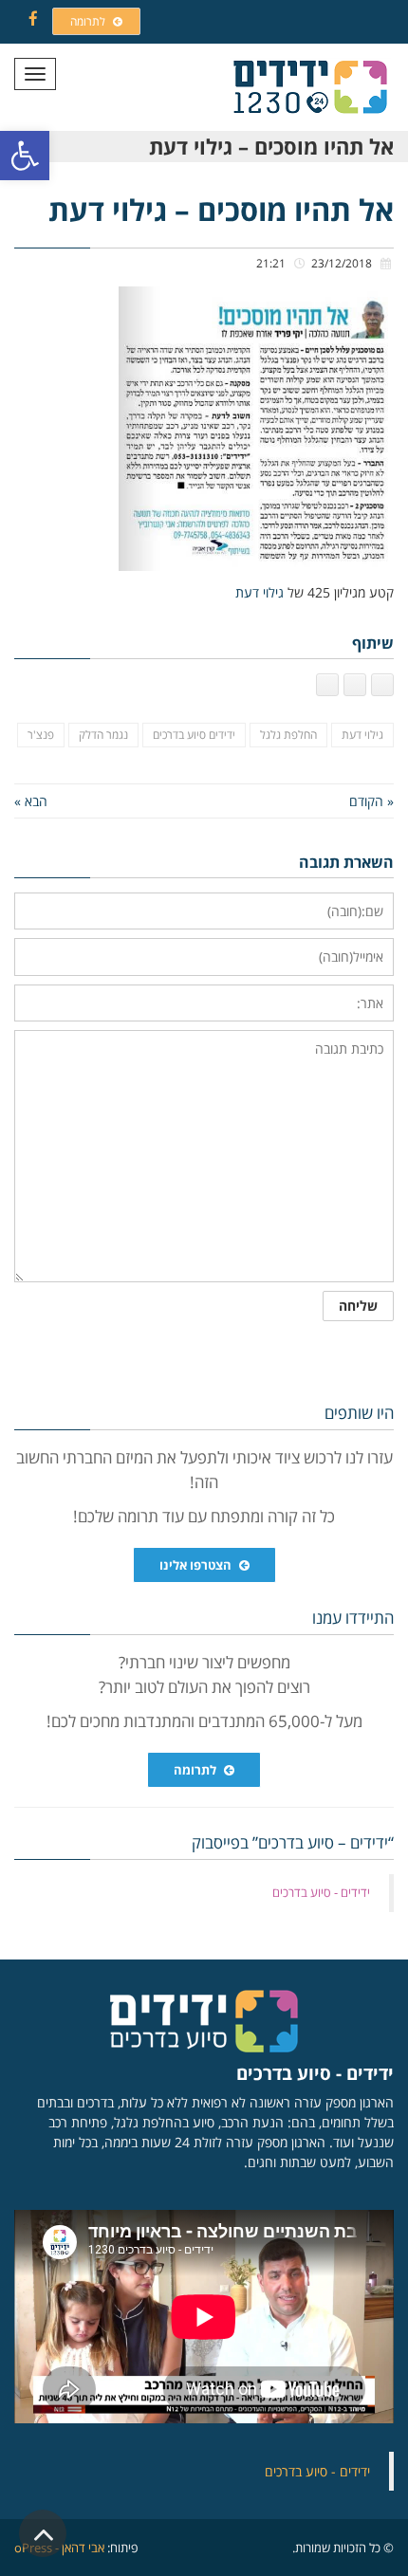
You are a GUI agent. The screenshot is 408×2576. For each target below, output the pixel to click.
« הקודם (371, 801)
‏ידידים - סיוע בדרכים (321, 1892)
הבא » (31, 801)
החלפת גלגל (288, 735)
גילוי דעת (260, 592)
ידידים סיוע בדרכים (194, 735)
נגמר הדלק (103, 735)
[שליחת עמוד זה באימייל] (327, 685)
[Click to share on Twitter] (355, 685)
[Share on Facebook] (382, 685)
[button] (25, 156)
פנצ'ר (41, 735)
